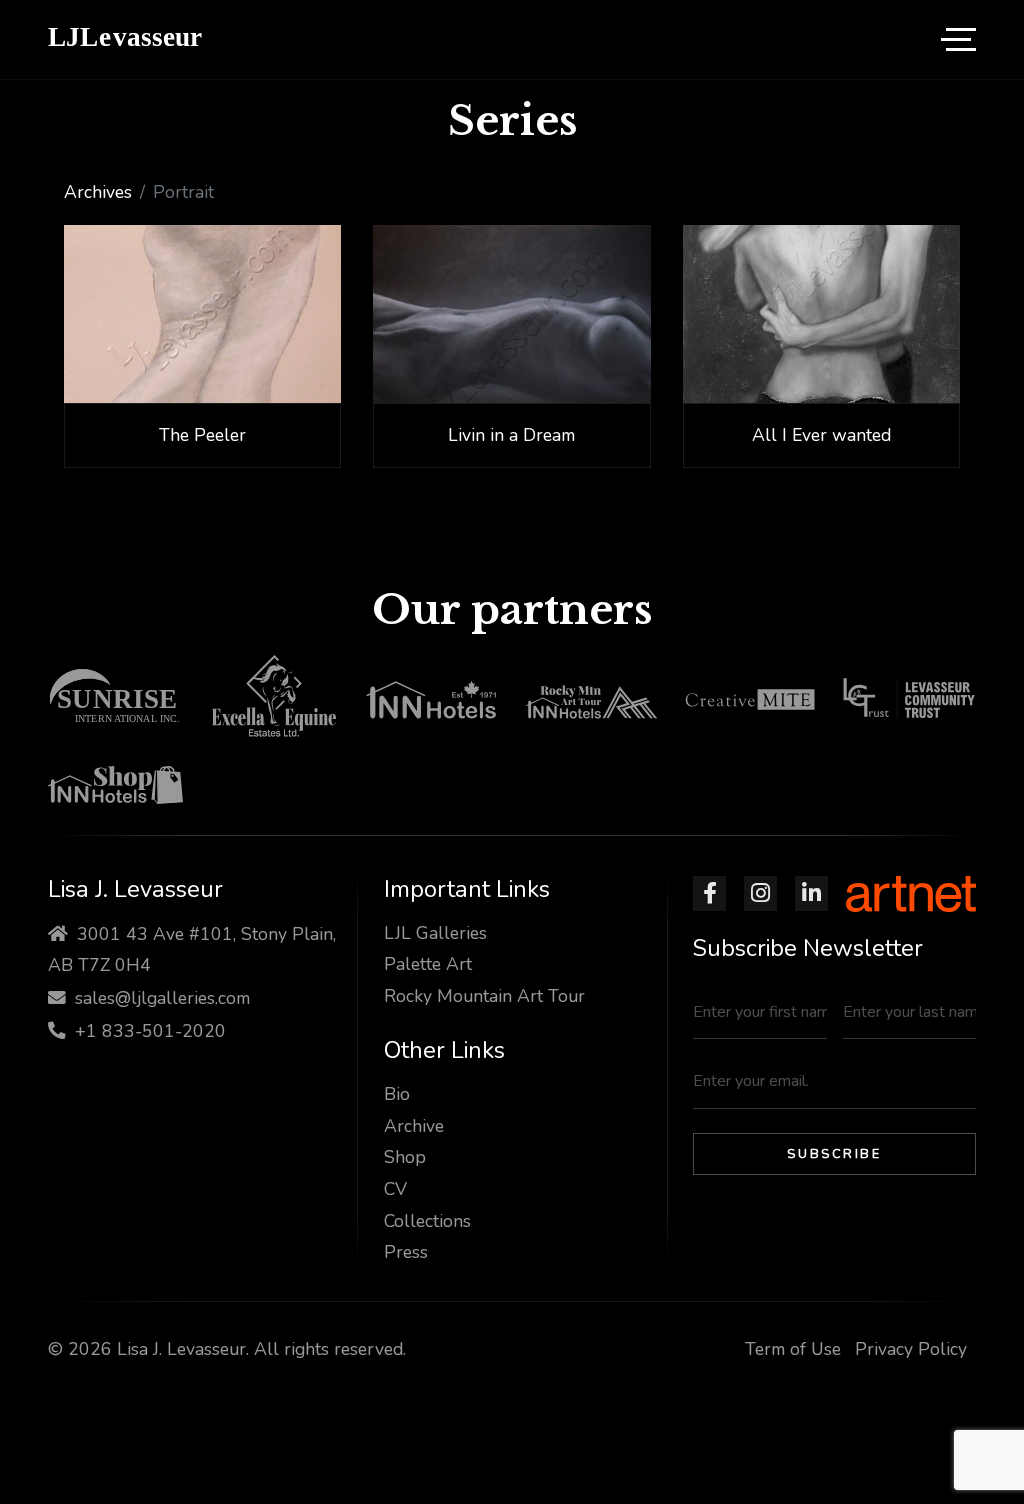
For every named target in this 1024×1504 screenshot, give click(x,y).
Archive (414, 1126)
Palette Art (428, 964)
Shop (405, 1157)
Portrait (183, 192)
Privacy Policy (911, 1349)
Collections (427, 1221)
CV (395, 1189)
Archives (98, 192)
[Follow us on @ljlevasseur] (709, 893)
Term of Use (793, 1349)
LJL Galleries (435, 933)
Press (406, 1252)
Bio (397, 1094)
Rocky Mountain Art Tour (484, 996)
